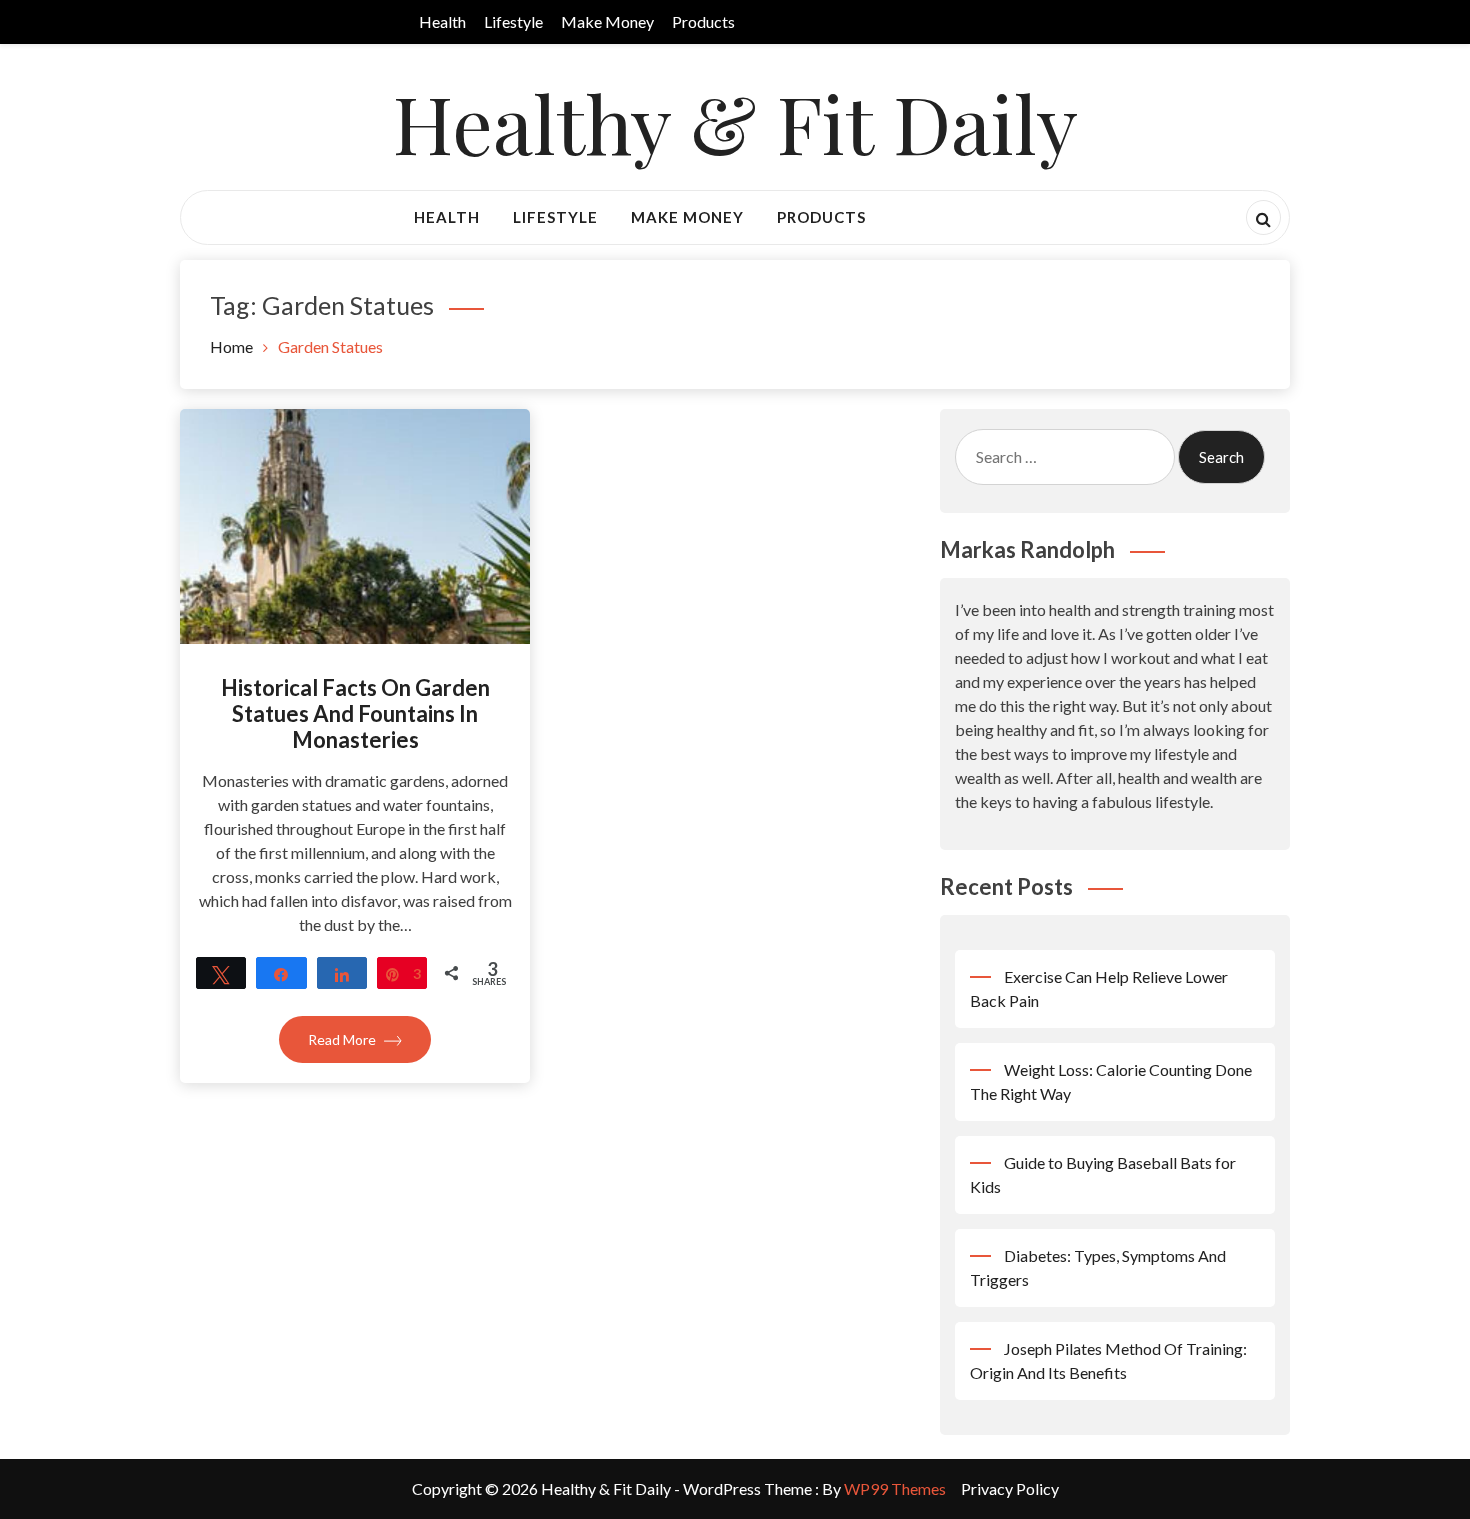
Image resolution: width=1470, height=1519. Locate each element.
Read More (343, 1039)
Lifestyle (513, 21)
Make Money (607, 21)
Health (442, 21)
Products (703, 21)
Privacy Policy (1010, 1488)
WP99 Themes (895, 1488)
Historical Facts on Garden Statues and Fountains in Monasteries (355, 714)
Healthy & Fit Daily (735, 121)
